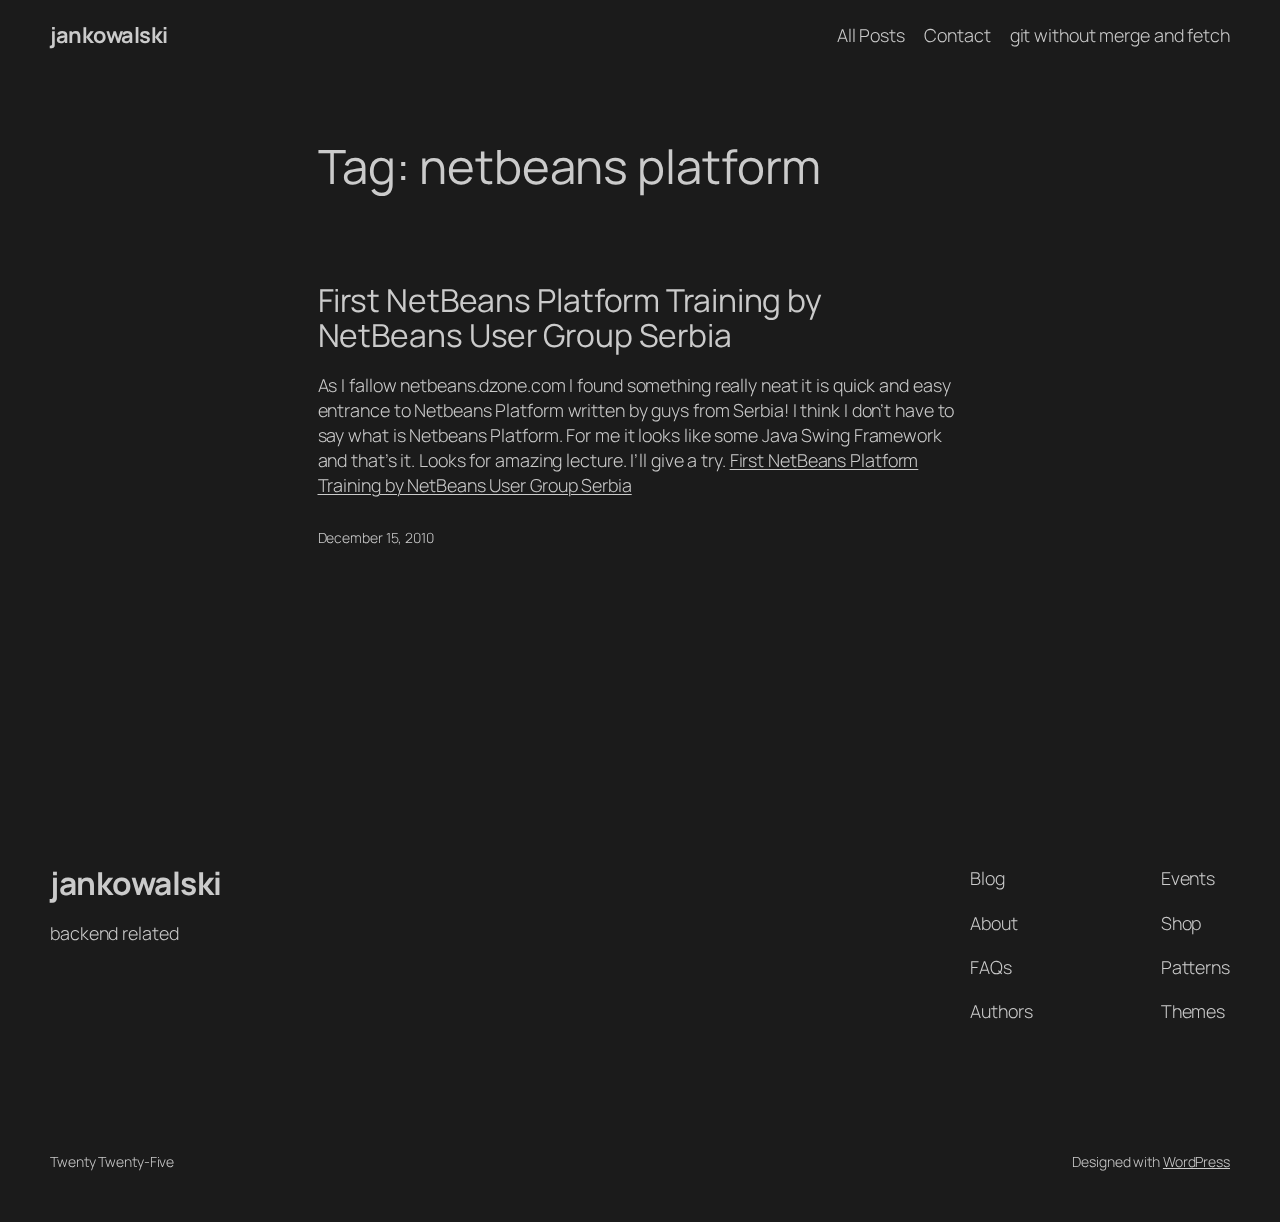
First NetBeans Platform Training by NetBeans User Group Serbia (570, 318)
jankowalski (109, 35)
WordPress (1196, 1161)
